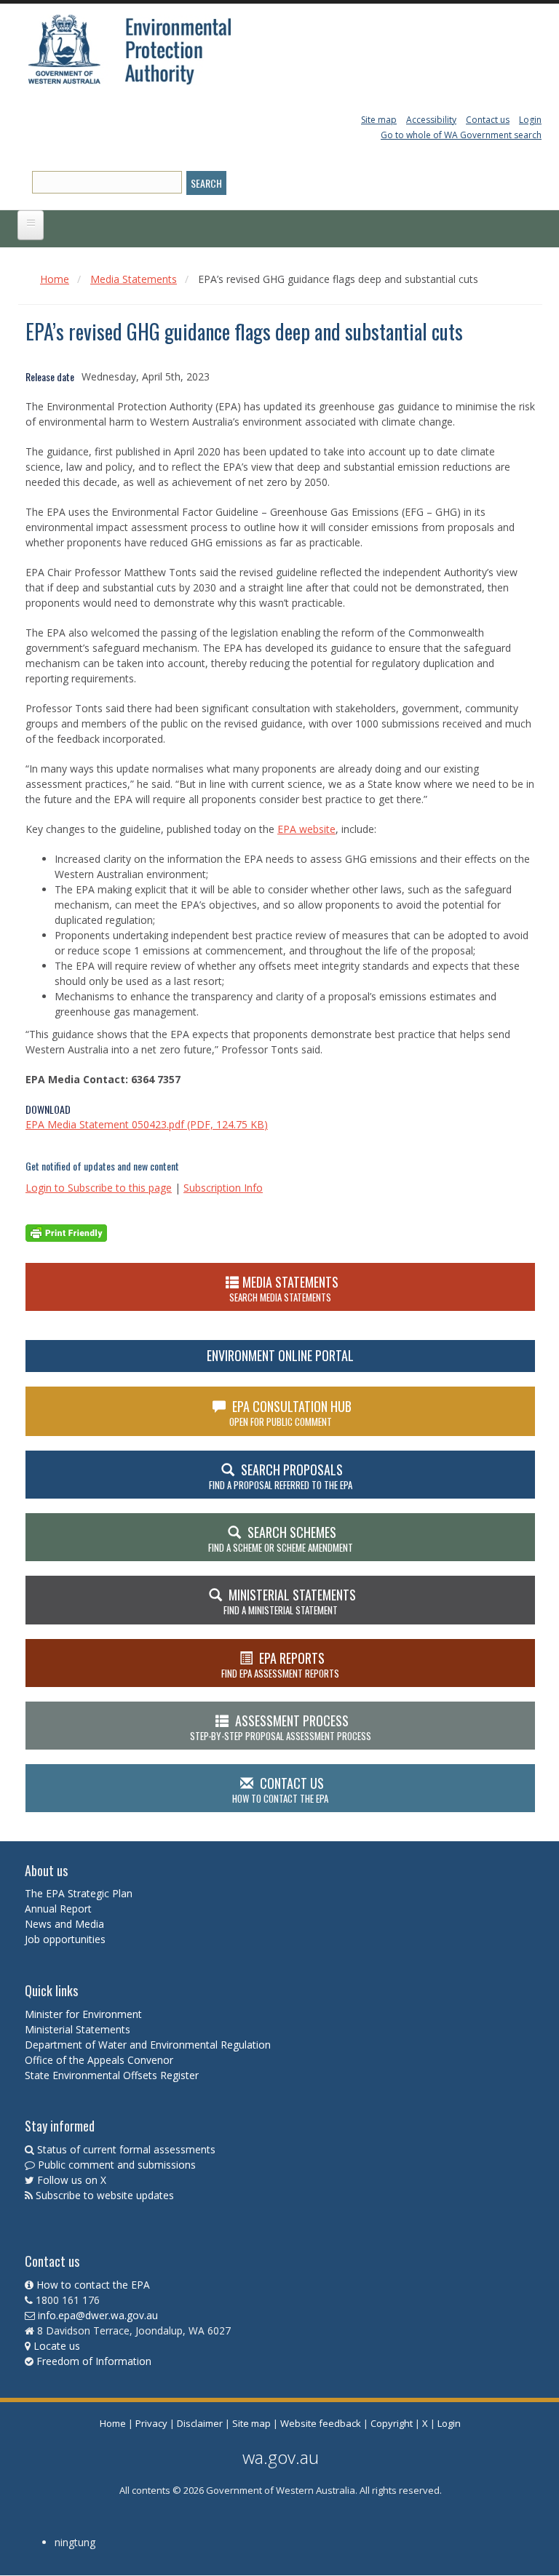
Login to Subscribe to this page (99, 1188)
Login (530, 120)
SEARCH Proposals (281, 1476)
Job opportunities (65, 1939)
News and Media (64, 1924)
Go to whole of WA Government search (461, 135)
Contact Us (280, 1790)
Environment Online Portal (280, 1355)
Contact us (488, 120)
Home (55, 279)
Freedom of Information (94, 2361)
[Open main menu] (31, 225)
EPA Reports (280, 1664)
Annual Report (60, 1909)
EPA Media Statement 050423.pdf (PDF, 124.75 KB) (147, 1124)
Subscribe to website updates (105, 2195)
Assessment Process (281, 1727)
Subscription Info (223, 1188)
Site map (379, 120)
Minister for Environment (83, 2014)
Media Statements (134, 279)
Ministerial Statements (79, 2029)
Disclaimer (200, 2423)
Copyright (392, 2423)
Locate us (57, 2346)
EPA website (306, 829)
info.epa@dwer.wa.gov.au (98, 2315)
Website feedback (321, 2423)
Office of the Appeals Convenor (99, 2060)
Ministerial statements (290, 1601)
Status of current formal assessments (126, 2149)
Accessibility (431, 120)
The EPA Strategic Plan (79, 1893)
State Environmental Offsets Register (112, 2075)
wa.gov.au (281, 2457)
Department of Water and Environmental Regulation (148, 2045)
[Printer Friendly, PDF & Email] (66, 1231)
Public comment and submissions (117, 2165)
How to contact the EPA (93, 2285)
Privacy (151, 2423)
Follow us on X (72, 2180)
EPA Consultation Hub (291, 1413)
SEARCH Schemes (281, 1539)
